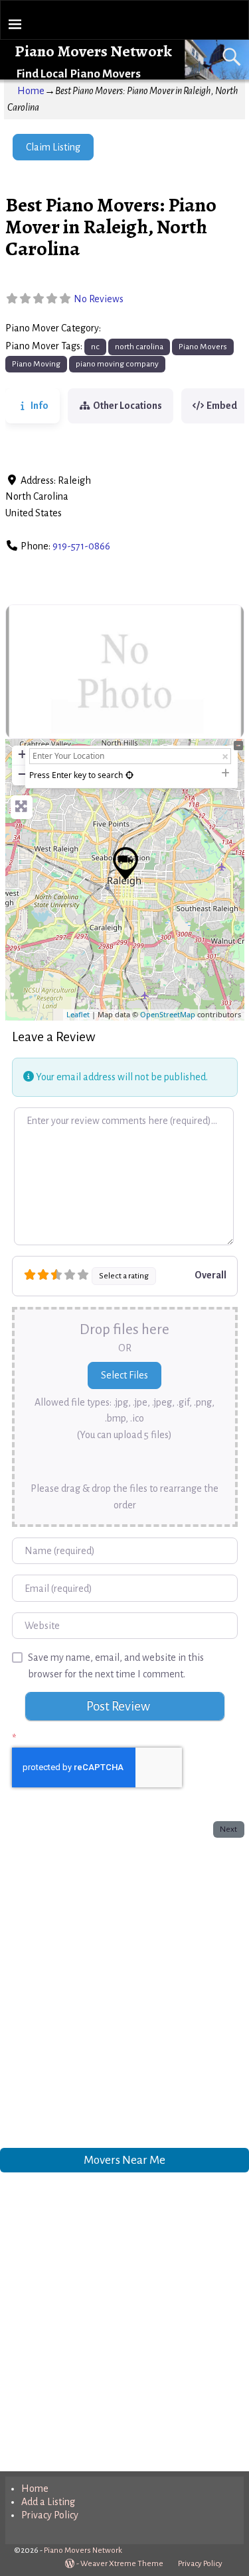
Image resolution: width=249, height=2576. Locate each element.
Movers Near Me (124, 2160)
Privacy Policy (50, 2515)
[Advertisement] (124, 1990)
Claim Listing (53, 147)
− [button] (22, 774)
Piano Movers (134, 329)
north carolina (139, 347)
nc (95, 347)
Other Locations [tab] (127, 406)
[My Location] (129, 775)
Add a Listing (48, 2502)
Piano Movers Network (93, 51)
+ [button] (22, 754)
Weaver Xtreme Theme (122, 2564)
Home (31, 91)
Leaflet (78, 1014)
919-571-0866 (81, 546)
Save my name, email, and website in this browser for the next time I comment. (116, 1666)
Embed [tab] (222, 406)
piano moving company (117, 364)
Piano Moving (36, 364)
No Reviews (99, 299)
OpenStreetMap (168, 1014)
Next (228, 1829)
